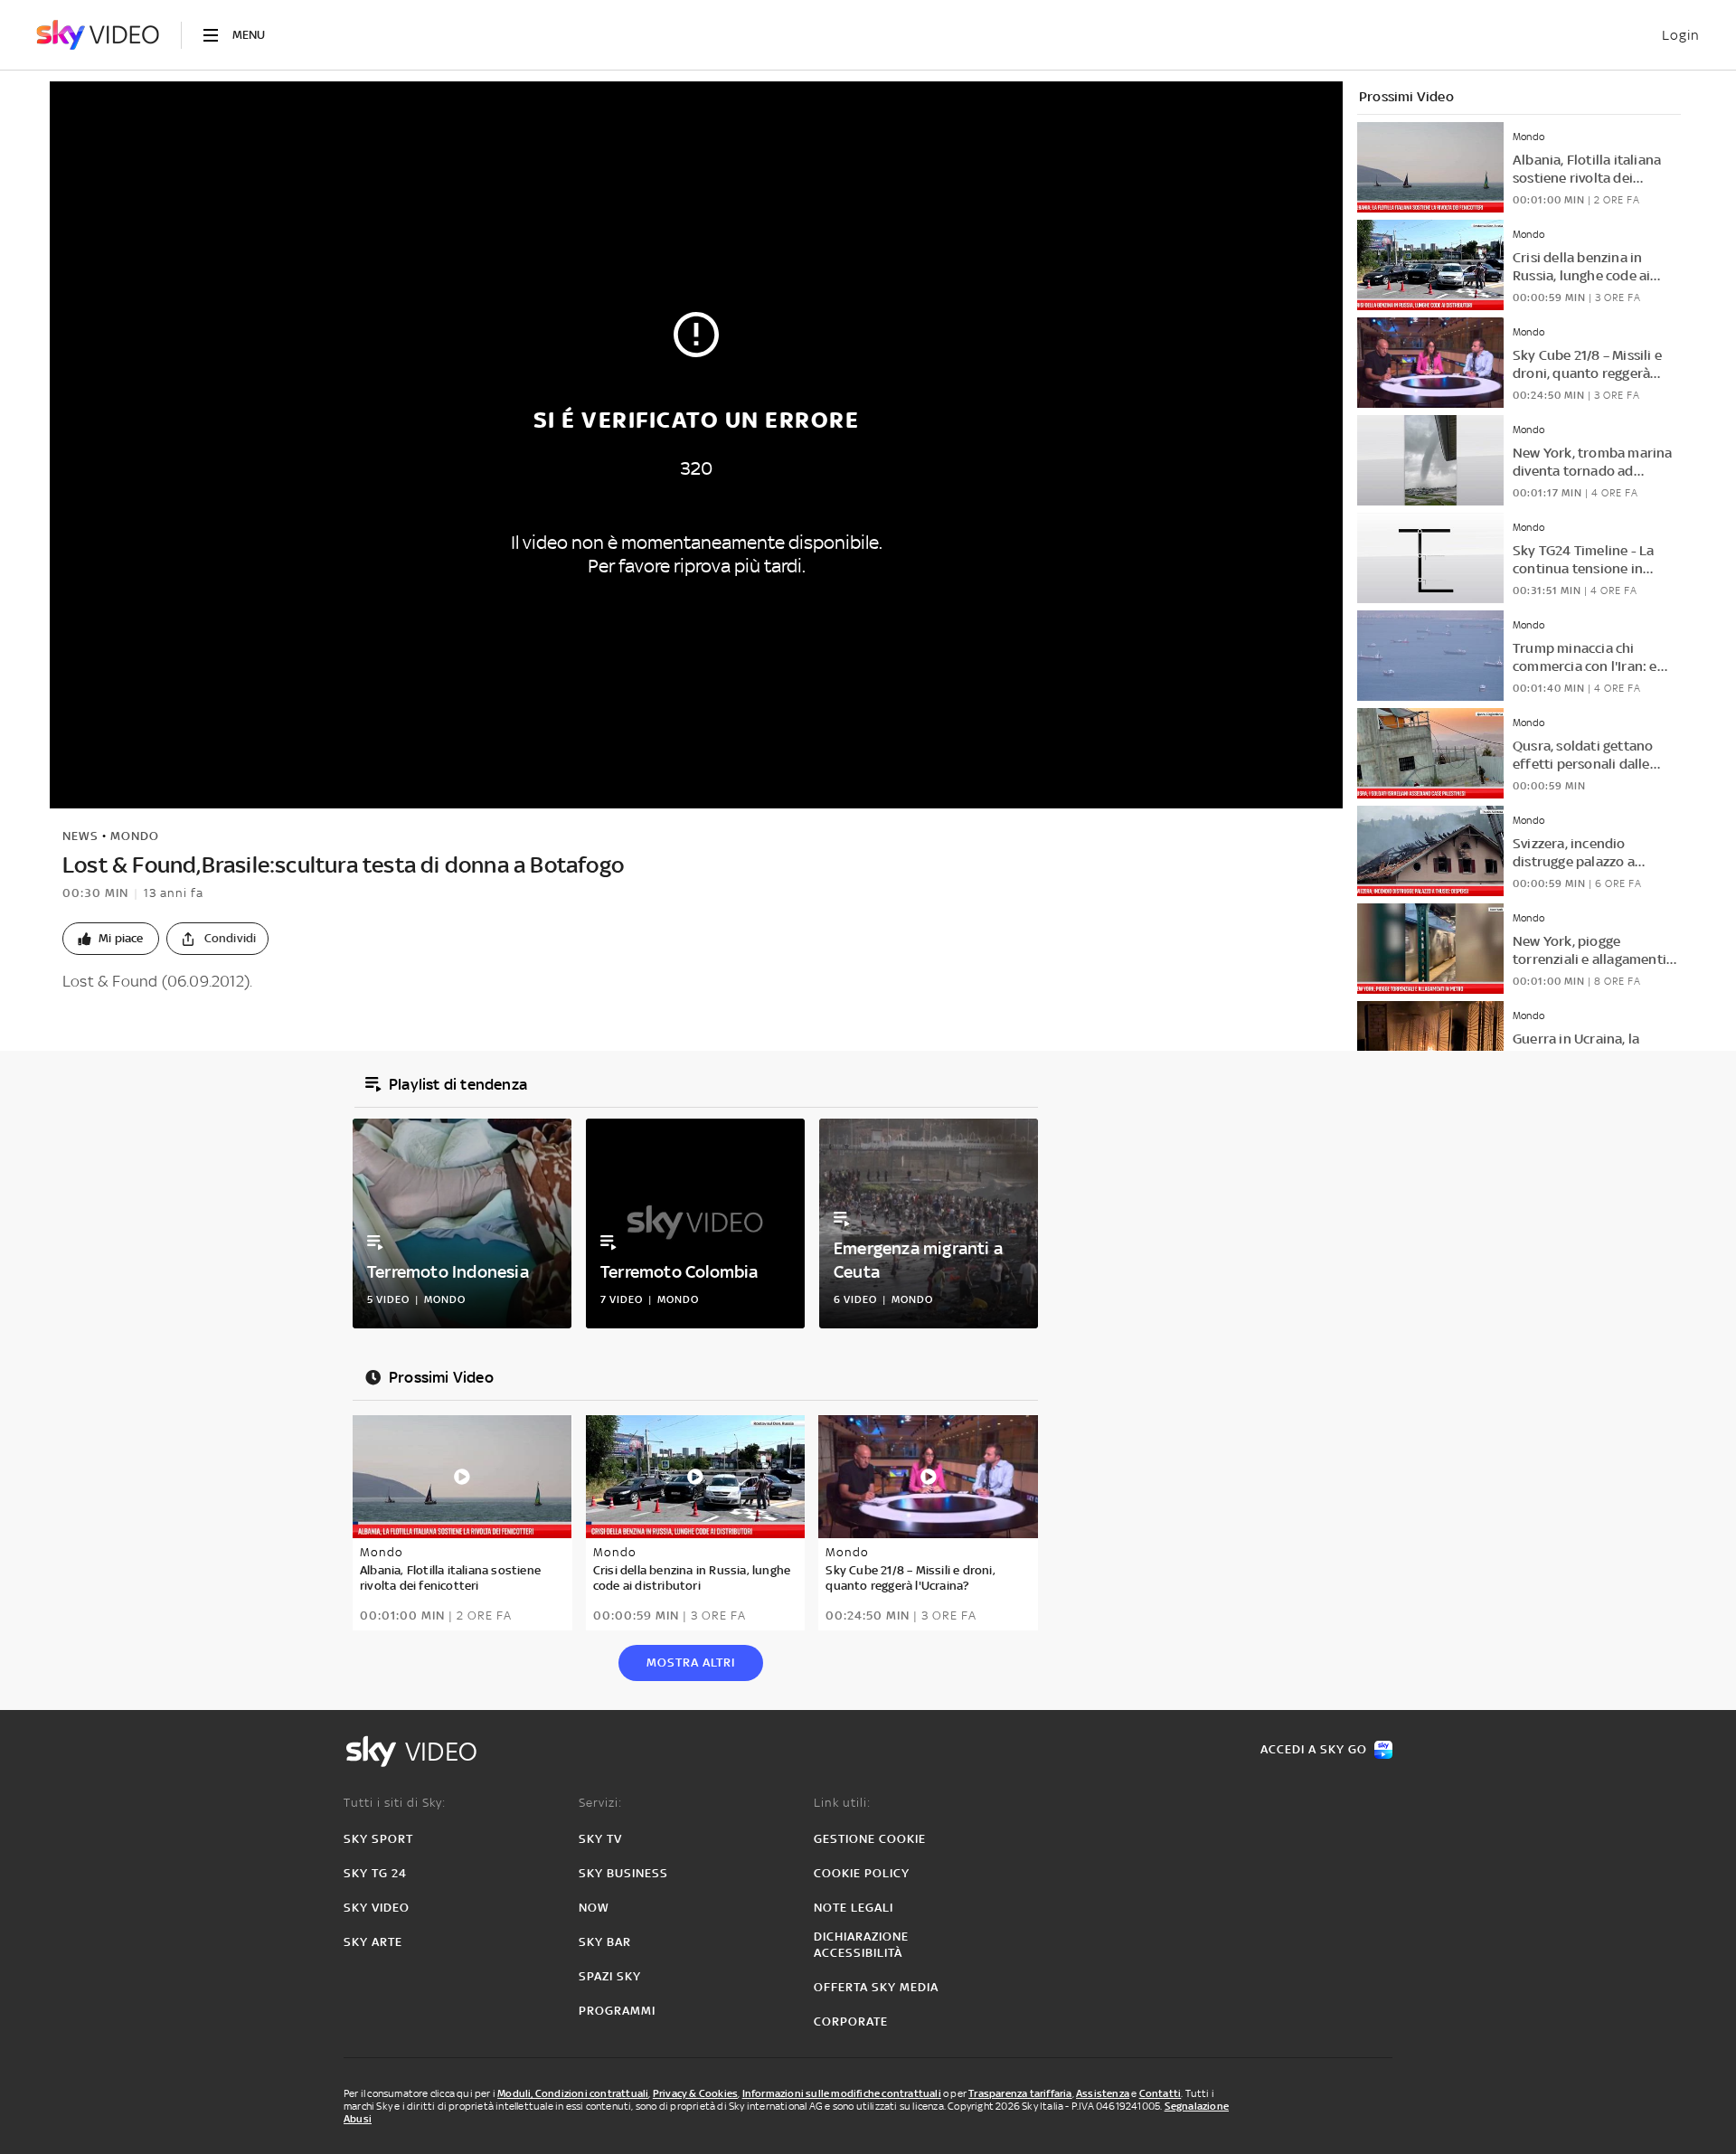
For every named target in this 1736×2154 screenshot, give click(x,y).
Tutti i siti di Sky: (395, 1803)
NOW (594, 1908)
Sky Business (623, 1873)
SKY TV (600, 1839)
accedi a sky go (1314, 1749)
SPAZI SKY (610, 1976)
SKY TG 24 (375, 1873)
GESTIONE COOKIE (870, 1839)
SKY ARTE (373, 1942)
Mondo (135, 836)
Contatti (1160, 2093)
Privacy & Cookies (695, 2093)
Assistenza (1103, 2093)
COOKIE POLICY (862, 1873)
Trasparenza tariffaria (1020, 2093)
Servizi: (600, 1803)
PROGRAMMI (617, 2011)
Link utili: (842, 1803)
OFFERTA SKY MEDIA (876, 1987)
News (80, 836)
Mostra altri (691, 1663)
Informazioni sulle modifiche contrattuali (842, 2093)
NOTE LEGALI (854, 1908)
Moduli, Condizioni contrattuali (573, 2093)
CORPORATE (851, 2022)
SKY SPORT (378, 1839)
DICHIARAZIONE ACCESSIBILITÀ (861, 1945)
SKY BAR (605, 1942)
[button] (111, 939)
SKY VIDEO (377, 1908)
